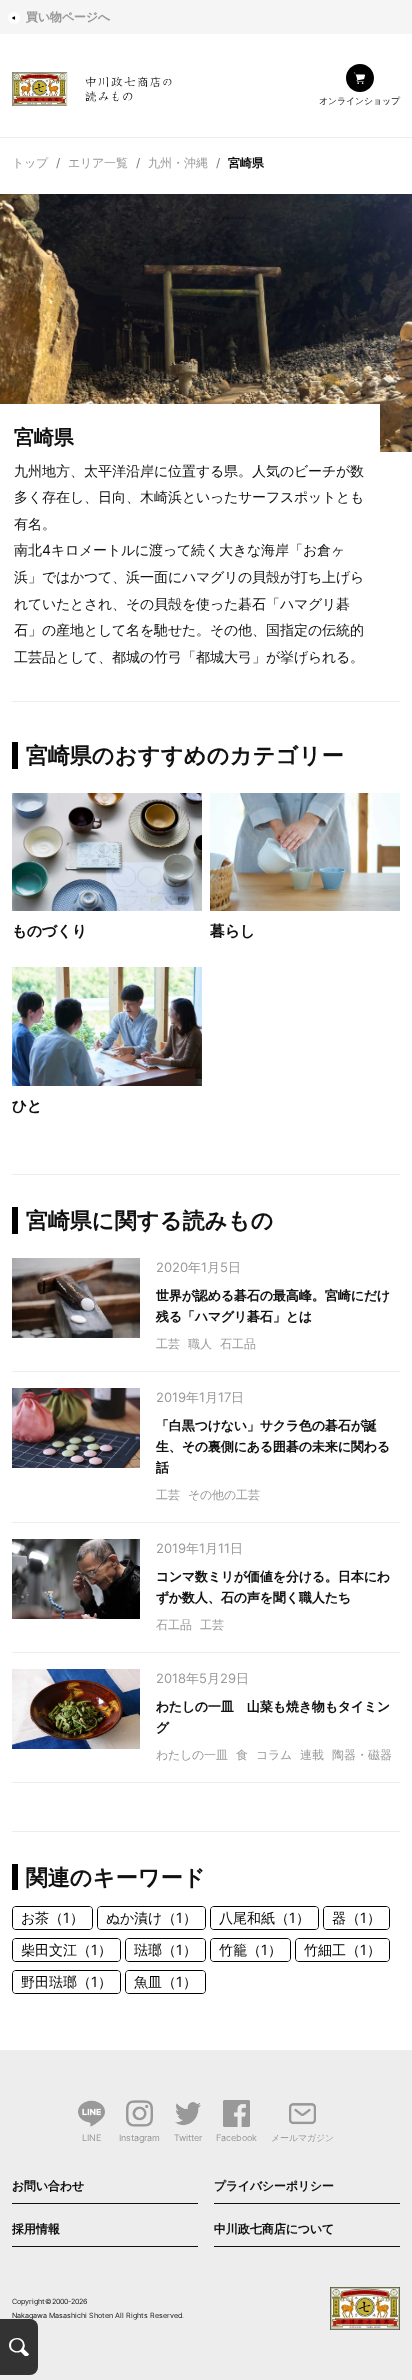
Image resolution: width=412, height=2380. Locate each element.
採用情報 (36, 2228)
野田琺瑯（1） (66, 1981)
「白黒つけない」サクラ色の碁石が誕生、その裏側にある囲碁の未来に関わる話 (273, 1446)
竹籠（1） (250, 1949)
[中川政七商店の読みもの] (92, 85)
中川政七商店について (274, 2228)
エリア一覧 (98, 162)
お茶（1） (52, 1917)
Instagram (139, 2137)
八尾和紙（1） (264, 1917)
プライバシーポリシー (274, 2185)
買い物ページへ (68, 16)
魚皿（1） (165, 1981)
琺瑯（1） (165, 1949)
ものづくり (49, 930)
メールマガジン (302, 2137)
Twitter (188, 2137)
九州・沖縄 (178, 162)
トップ (30, 162)
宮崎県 (246, 162)
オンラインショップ (359, 100)
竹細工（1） (342, 1949)
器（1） (356, 1917)
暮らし (232, 930)
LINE (91, 2137)
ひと (27, 1105)
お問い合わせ (48, 2185)
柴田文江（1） (66, 1949)
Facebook (236, 2137)
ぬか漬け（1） (151, 1917)
